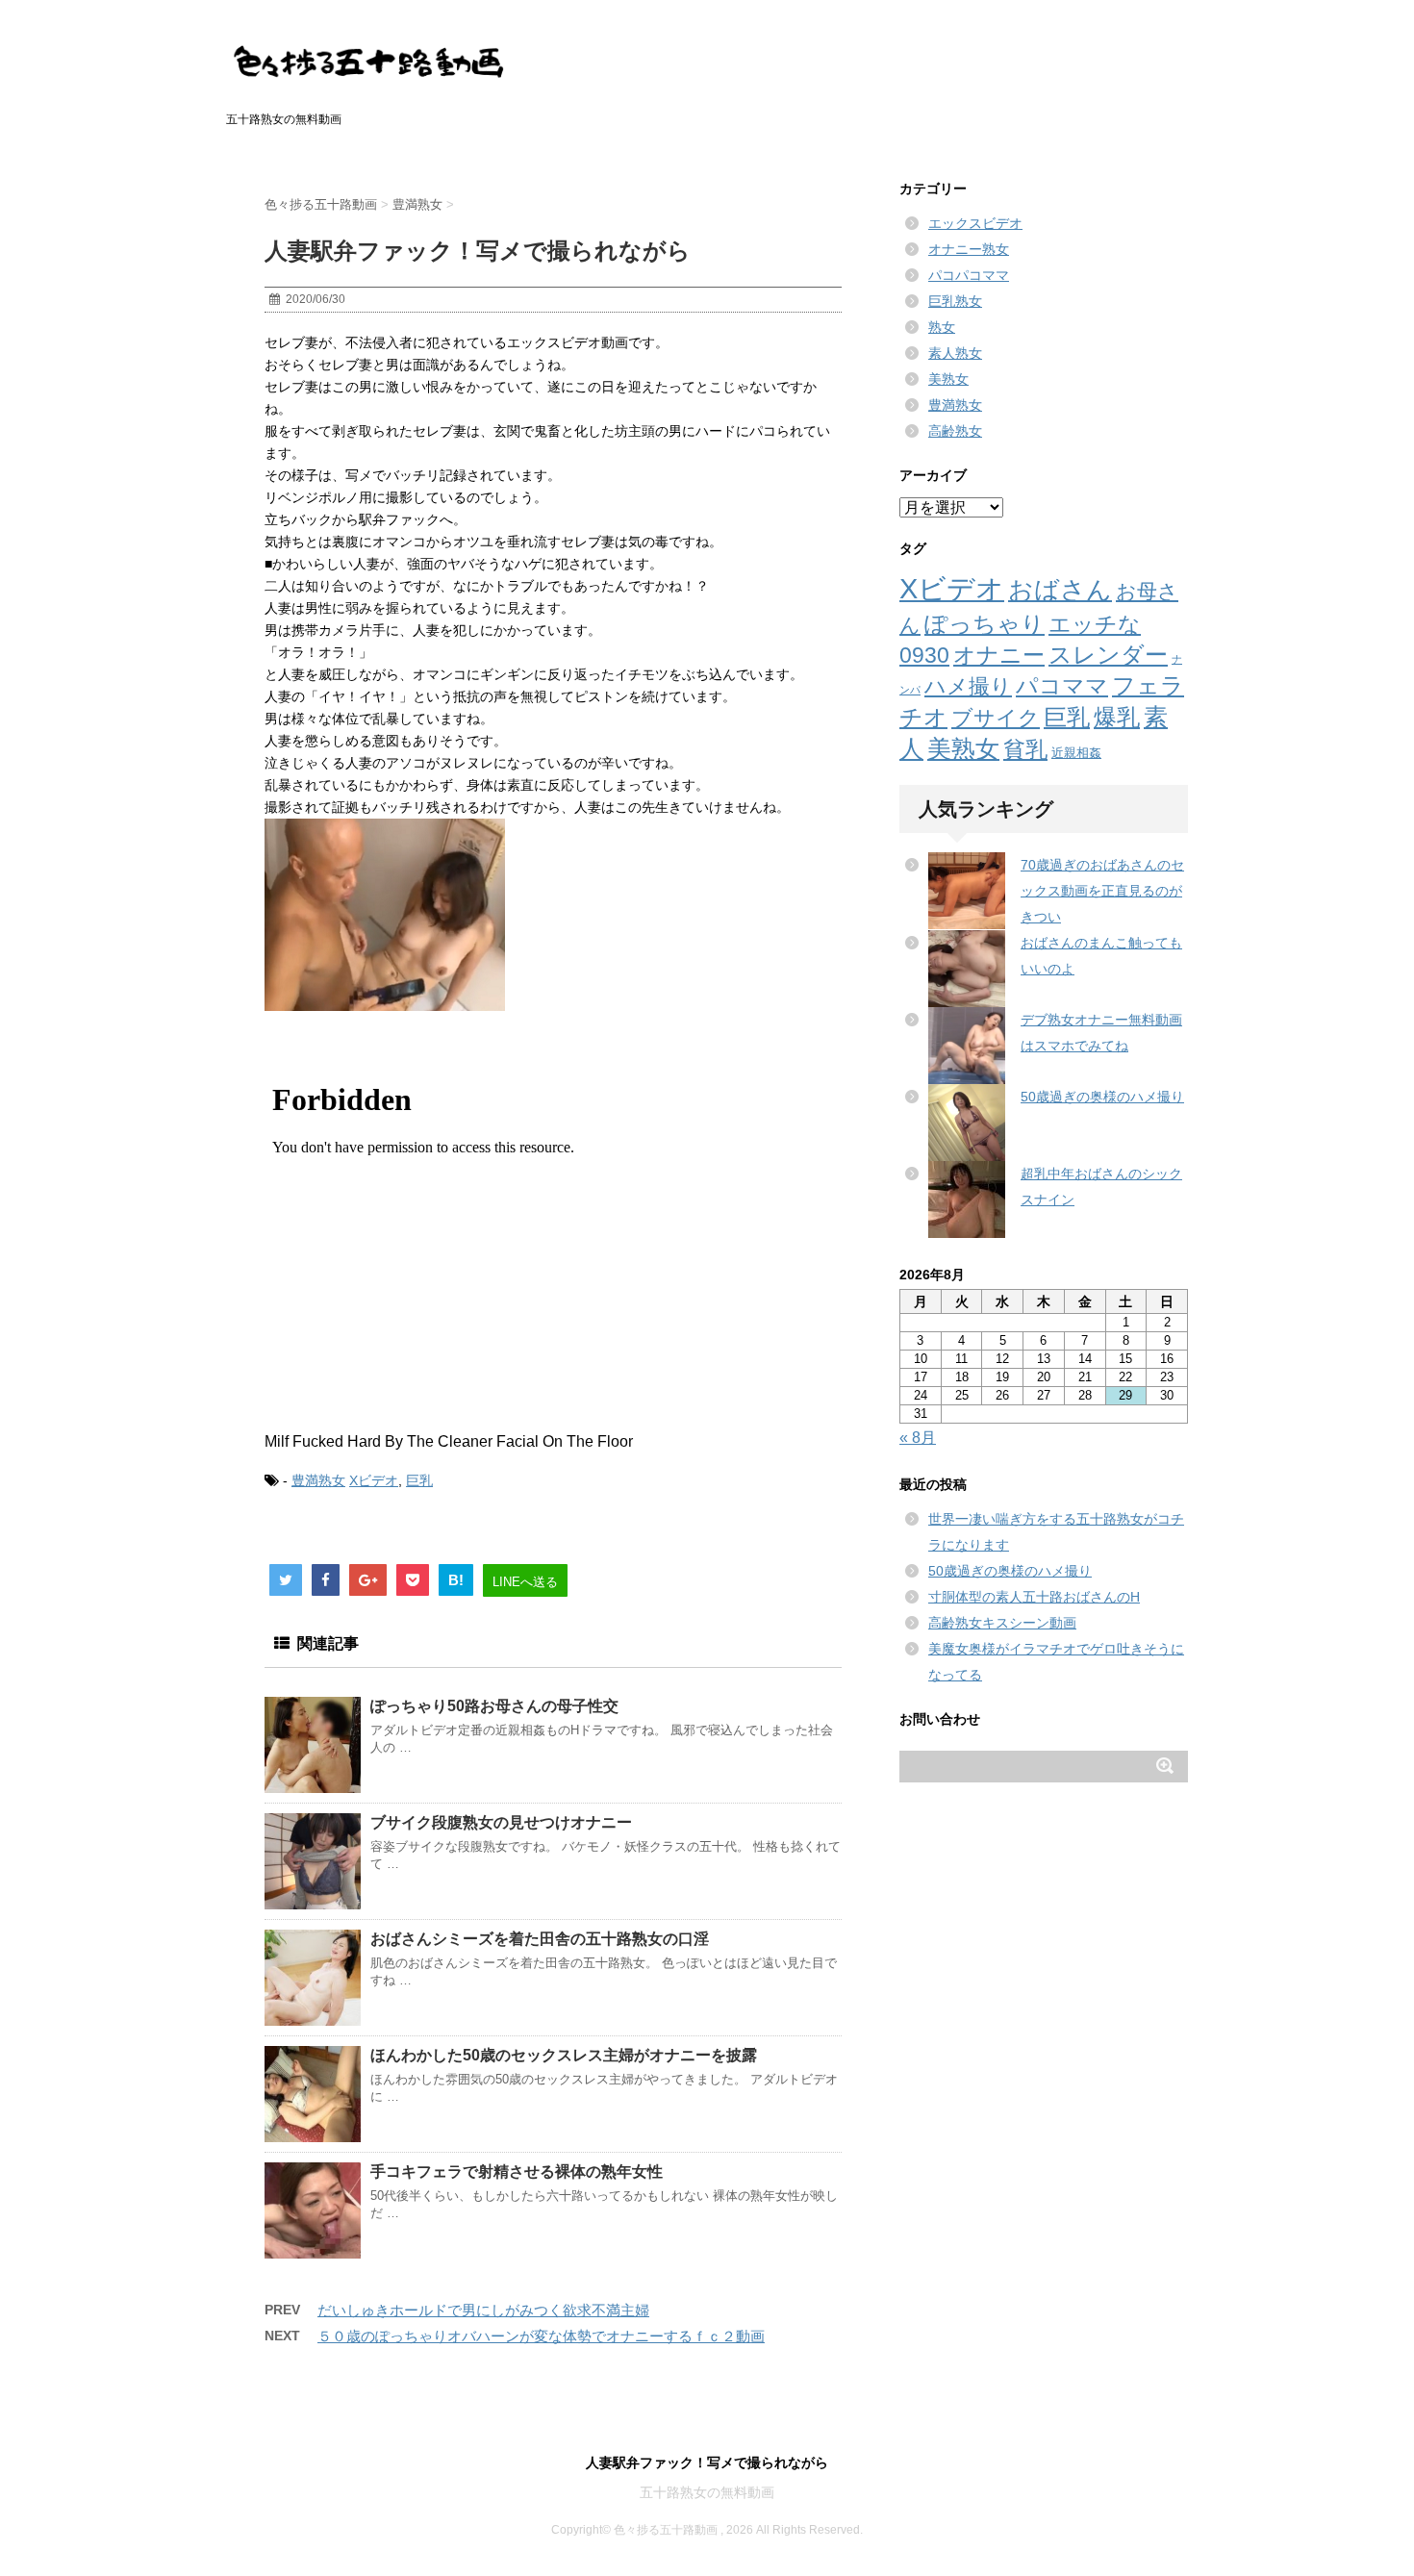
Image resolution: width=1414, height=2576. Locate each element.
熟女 (942, 327)
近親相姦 (1076, 753)
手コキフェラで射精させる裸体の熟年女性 (517, 2172)
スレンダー (1108, 655)
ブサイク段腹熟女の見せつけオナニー (501, 1822)
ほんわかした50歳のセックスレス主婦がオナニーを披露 (564, 2055)
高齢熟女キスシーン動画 (1002, 1623)
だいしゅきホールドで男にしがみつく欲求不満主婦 (483, 2310)
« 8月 (918, 1438)
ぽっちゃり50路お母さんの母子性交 (494, 1706)
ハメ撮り (968, 686)
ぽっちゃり (985, 624)
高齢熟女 (955, 431)
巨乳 (419, 1480)
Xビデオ (374, 1480)
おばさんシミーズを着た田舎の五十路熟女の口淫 (540, 1939)
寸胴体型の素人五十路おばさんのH (1034, 1597)
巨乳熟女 (955, 301)
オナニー (999, 655)
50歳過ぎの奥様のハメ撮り (1102, 1097)
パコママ (1062, 686)
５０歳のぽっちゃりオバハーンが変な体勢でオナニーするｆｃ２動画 (541, 2336)
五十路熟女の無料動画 (707, 2492)
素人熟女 (955, 353)
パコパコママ (969, 275)
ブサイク (996, 718)
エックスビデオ (975, 223)
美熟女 (948, 379)
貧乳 (1025, 749)
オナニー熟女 (969, 249)
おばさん (1060, 590)
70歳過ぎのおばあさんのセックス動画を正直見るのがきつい (1102, 891)
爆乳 (1117, 717)
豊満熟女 (318, 1480)
